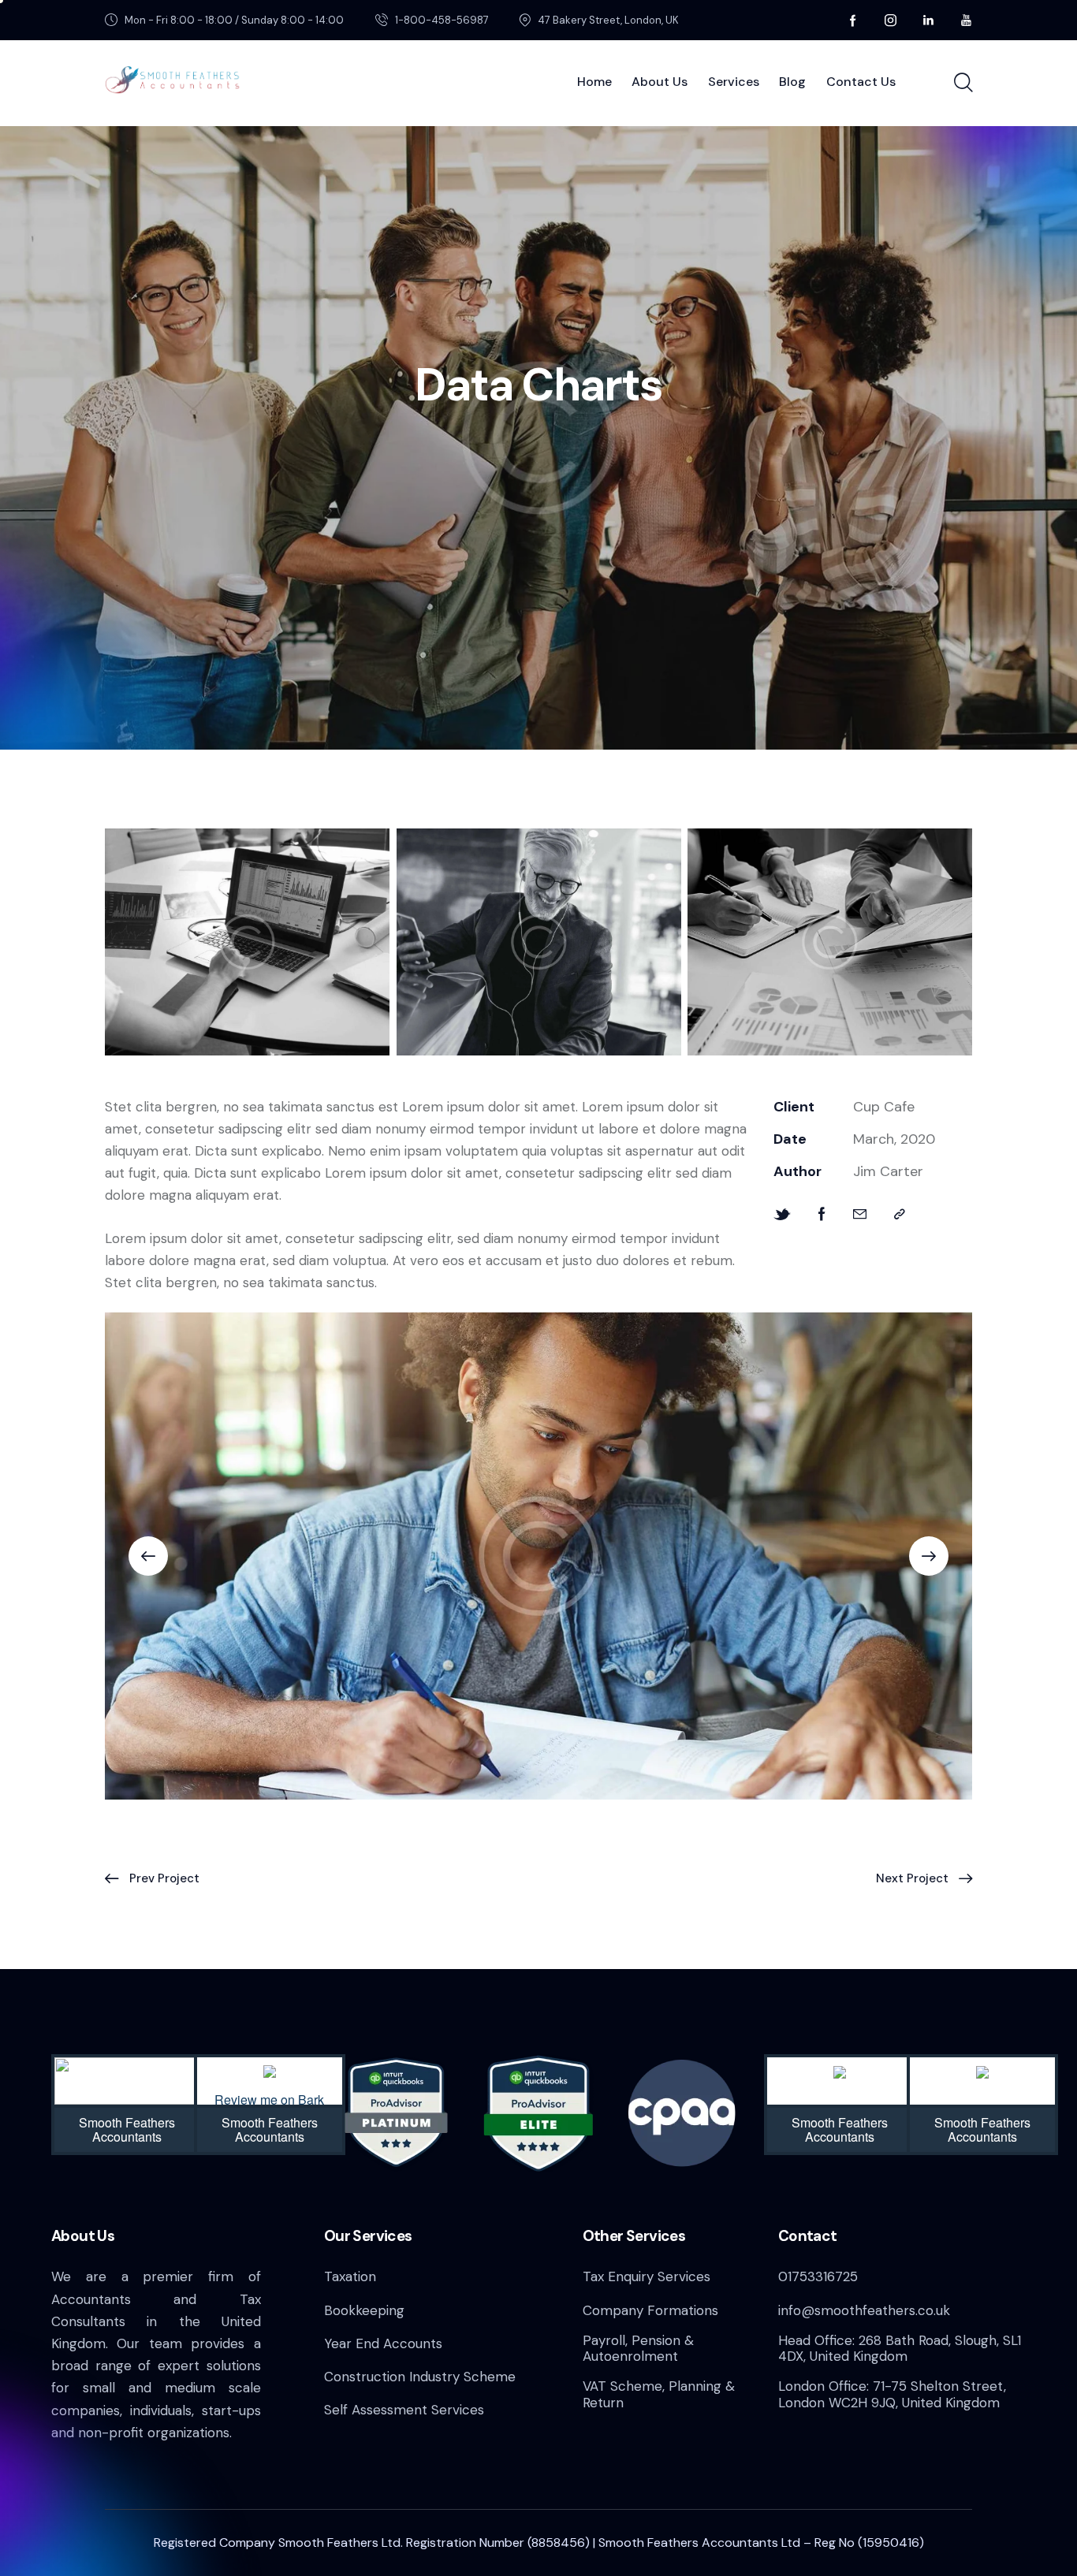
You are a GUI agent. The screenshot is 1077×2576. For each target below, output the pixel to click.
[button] (148, 1556)
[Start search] (962, 83)
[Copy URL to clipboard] (900, 1214)
